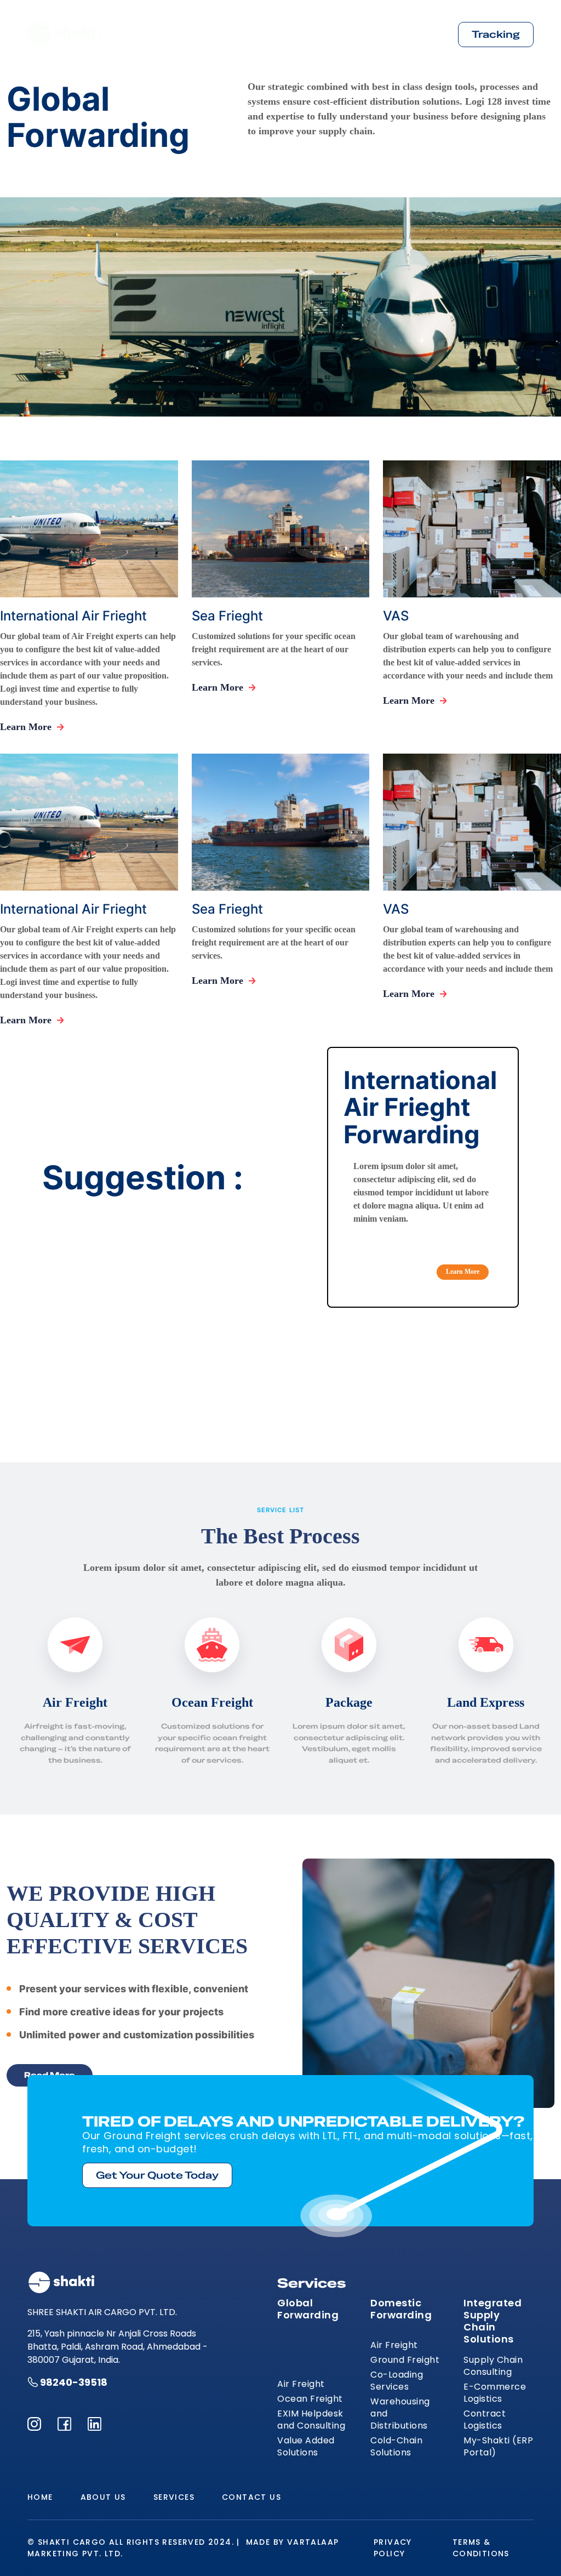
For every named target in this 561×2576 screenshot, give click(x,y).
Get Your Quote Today (157, 2175)
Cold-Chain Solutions (396, 2447)
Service (342, 34)
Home (219, 34)
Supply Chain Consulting (493, 2366)
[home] (64, 35)
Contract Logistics (485, 2420)
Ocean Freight (310, 2399)
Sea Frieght (227, 616)
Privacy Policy (393, 2548)
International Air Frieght (73, 616)
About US (103, 2497)
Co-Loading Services (397, 2381)
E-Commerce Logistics (495, 2393)
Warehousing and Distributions (400, 2414)
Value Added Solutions (306, 2447)
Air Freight (301, 2384)
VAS (396, 616)
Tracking (496, 34)
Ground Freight (405, 2360)
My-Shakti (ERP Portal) (498, 2447)
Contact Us (409, 34)
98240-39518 (74, 2382)
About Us (278, 34)
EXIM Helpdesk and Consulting (311, 2420)
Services (174, 2497)
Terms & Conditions (481, 2548)
